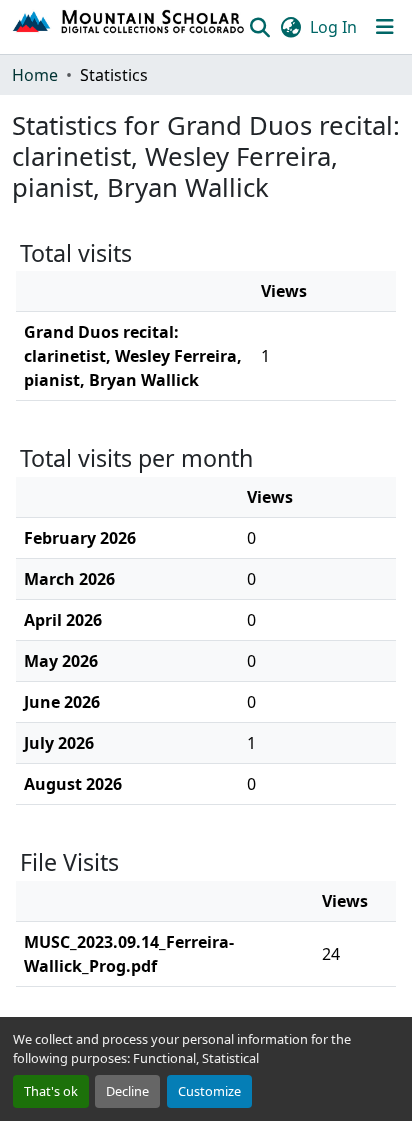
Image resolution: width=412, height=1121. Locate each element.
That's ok (51, 1091)
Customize (209, 1091)
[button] (129, 27)
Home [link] (35, 75)
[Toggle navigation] (385, 27)
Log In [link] (333, 27)
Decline (127, 1091)
